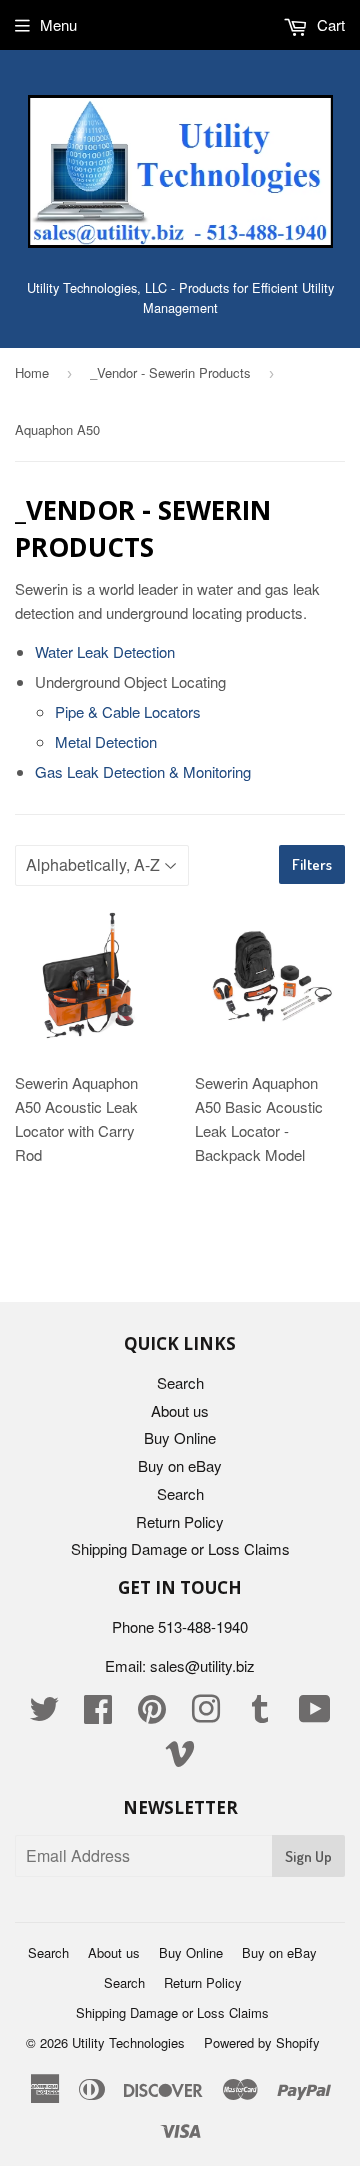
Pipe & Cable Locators (128, 711)
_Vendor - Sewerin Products (170, 372)
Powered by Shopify (262, 2042)
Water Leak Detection (105, 651)
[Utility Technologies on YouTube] (315, 1714)
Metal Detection (106, 741)
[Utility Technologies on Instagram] (206, 1714)
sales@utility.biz (202, 1665)
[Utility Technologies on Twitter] (44, 1714)
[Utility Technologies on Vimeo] (180, 1758)
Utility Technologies (128, 2042)
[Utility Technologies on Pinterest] (152, 1714)
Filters (312, 864)
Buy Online (180, 1437)
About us (180, 1410)
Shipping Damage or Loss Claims (180, 1548)
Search (180, 1382)
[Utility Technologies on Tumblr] (260, 1714)
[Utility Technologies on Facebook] (98, 1714)
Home (32, 372)
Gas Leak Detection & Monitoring (143, 771)
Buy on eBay (180, 1465)
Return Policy (180, 1521)
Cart (329, 24)
